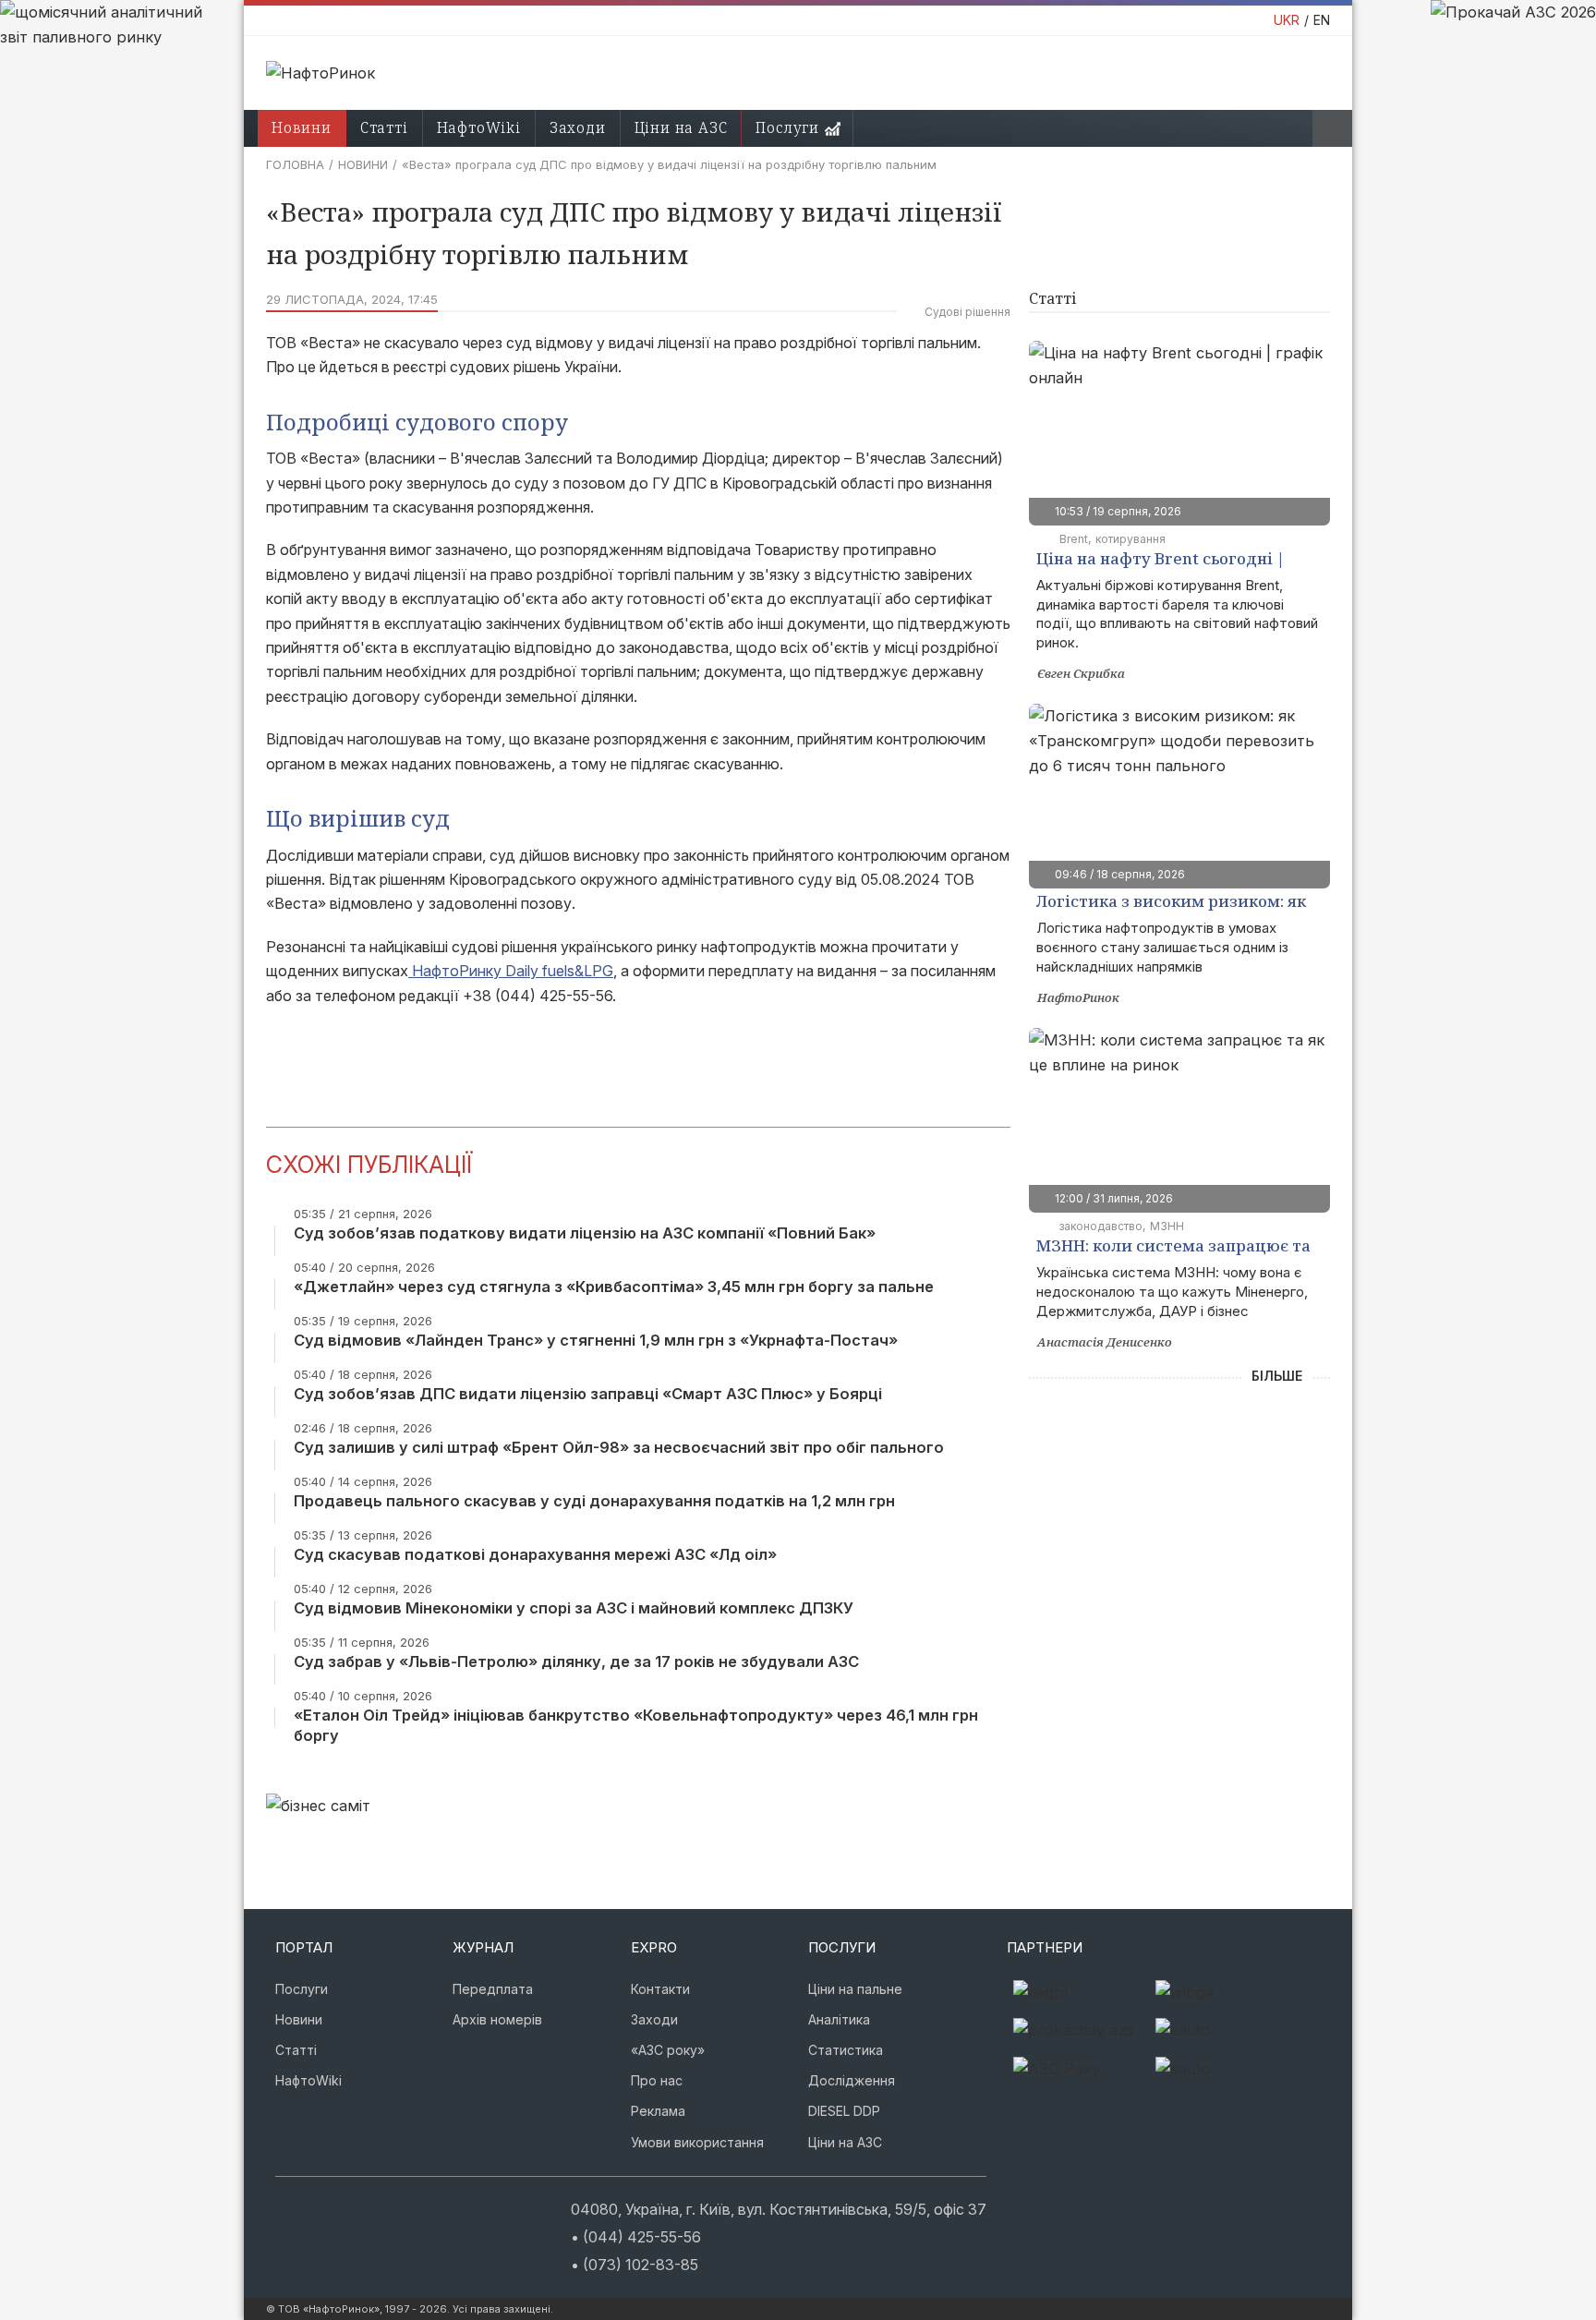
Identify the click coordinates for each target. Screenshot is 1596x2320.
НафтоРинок (1078, 997)
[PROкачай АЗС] (1077, 2030)
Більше (1277, 1376)
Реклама (658, 2111)
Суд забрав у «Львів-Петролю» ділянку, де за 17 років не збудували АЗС (576, 1661)
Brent (1074, 539)
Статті (384, 127)
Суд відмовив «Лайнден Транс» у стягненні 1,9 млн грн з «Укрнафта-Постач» (596, 1340)
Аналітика (839, 2019)
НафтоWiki (479, 127)
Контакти (660, 1989)
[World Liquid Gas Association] (1220, 1993)
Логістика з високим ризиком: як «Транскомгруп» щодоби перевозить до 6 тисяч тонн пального (1171, 903)
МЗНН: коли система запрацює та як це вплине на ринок (1173, 1248)
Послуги (787, 127)
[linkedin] (362, 2206)
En (1322, 20)
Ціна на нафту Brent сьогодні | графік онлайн (1161, 561)
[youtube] (334, 2206)
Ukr (1287, 20)
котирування (1130, 539)
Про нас (657, 2080)
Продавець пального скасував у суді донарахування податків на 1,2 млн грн (594, 1501)
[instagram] (279, 2206)
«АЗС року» (668, 2050)
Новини (302, 127)
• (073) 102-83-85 (635, 2265)
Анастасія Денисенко (1105, 1342)
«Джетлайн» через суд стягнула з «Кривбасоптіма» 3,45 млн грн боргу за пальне (614, 1287)
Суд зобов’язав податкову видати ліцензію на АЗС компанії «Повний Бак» (585, 1233)
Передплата (493, 1989)
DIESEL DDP (844, 2111)
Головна (295, 164)
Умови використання (697, 2142)
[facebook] (307, 2206)
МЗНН (1167, 1226)
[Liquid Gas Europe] (1077, 1993)
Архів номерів (497, 2019)
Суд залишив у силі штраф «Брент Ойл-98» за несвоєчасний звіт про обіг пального (619, 1447)
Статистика (846, 2050)
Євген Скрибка (1081, 673)
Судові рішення (967, 312)
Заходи (578, 127)
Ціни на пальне (855, 1989)
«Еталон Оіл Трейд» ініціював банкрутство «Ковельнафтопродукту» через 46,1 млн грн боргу (636, 1725)
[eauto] (1220, 2030)
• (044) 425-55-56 (636, 2237)
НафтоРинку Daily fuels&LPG (511, 971)
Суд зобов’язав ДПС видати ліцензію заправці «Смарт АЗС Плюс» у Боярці (588, 1394)
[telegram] (390, 2206)
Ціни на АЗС (681, 127)
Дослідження (852, 2080)
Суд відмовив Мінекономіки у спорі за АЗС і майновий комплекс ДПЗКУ (574, 1608)
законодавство (1101, 1226)
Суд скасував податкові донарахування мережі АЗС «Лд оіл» (535, 1554)
